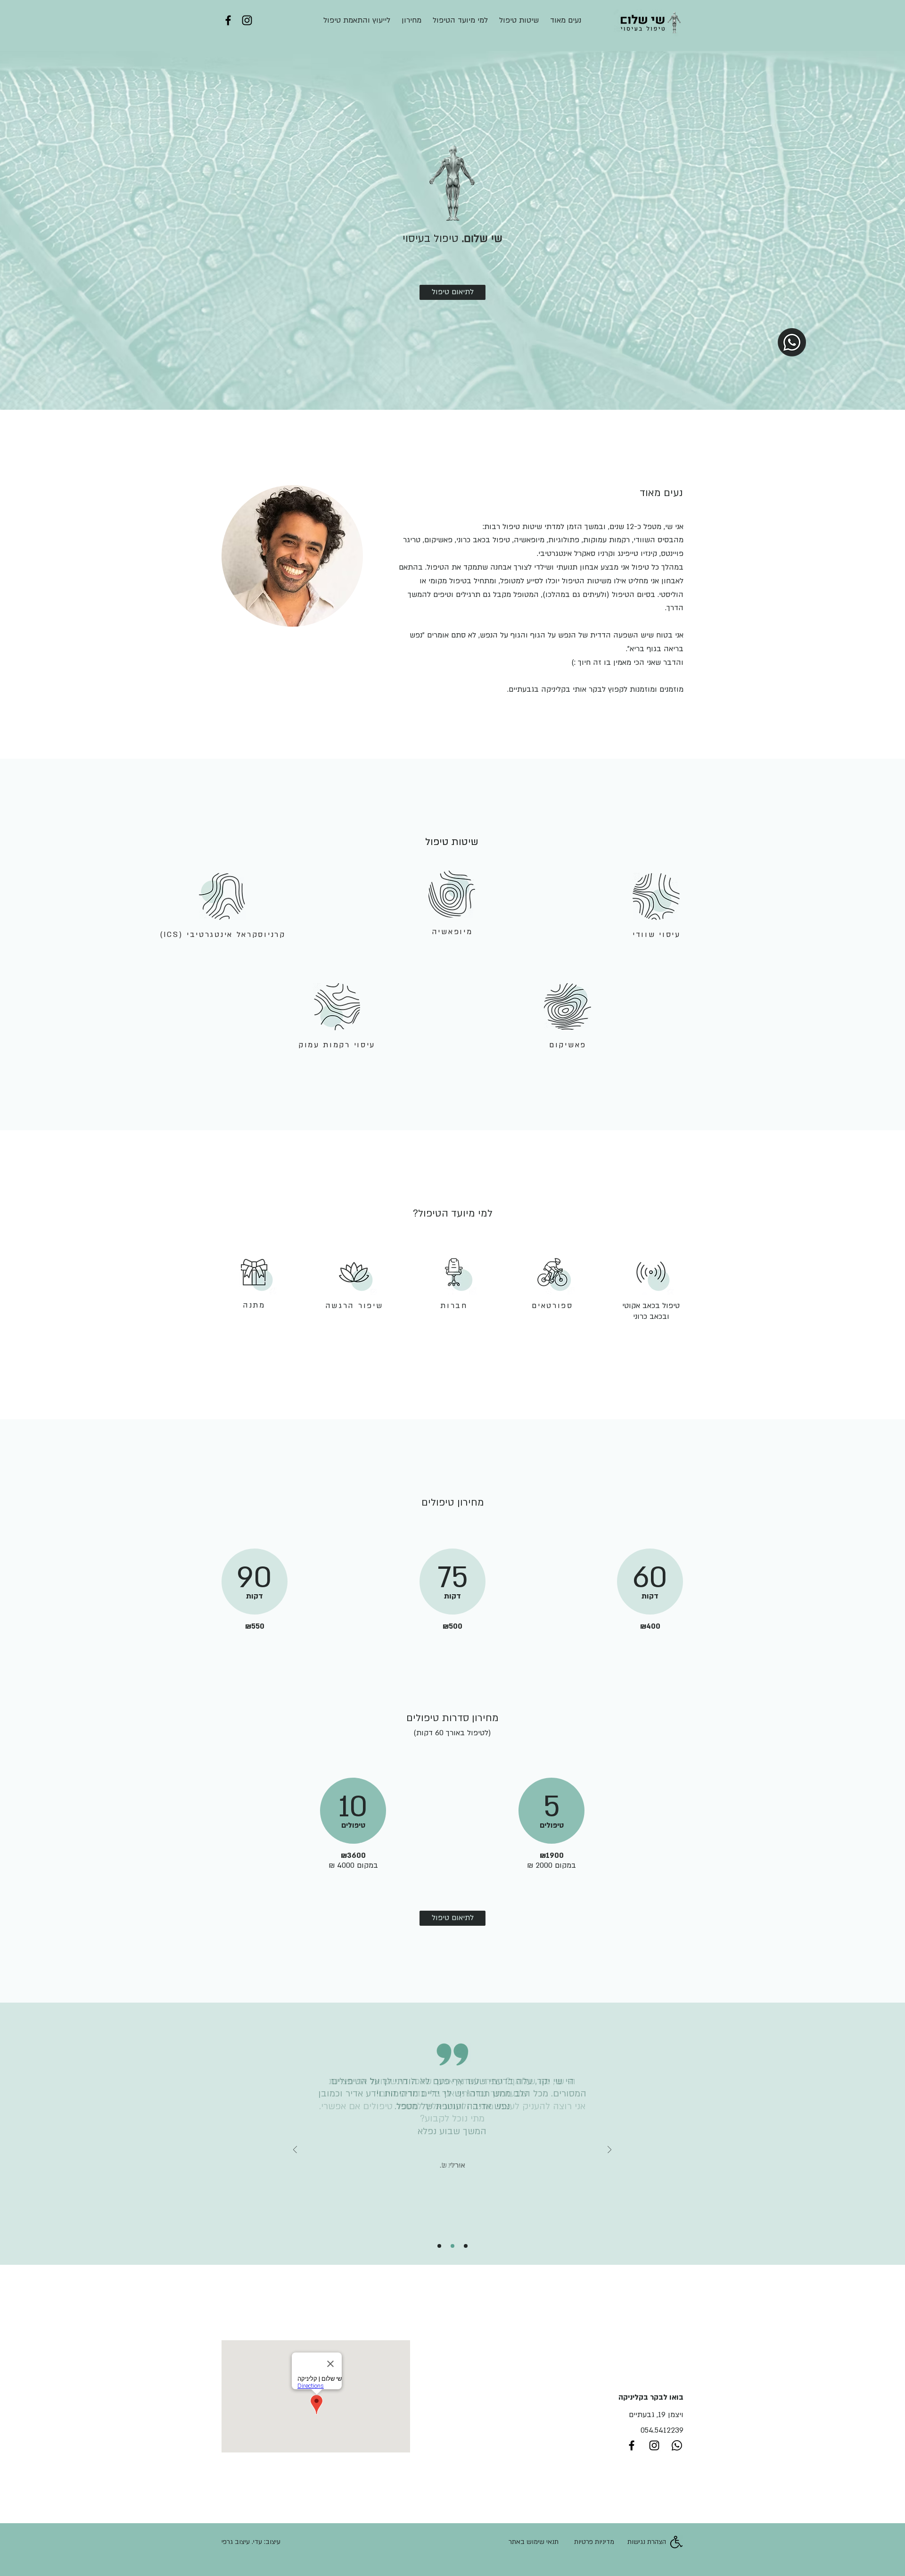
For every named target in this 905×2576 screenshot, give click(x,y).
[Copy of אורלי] (466, 2246)
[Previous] (295, 2150)
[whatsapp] (677, 2445)
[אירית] (439, 2246)
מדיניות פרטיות (594, 2542)
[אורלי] (452, 2246)
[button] (222, 896)
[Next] (609, 2150)
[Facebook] (228, 20)
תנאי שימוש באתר (534, 2542)
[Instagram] (247, 20)
